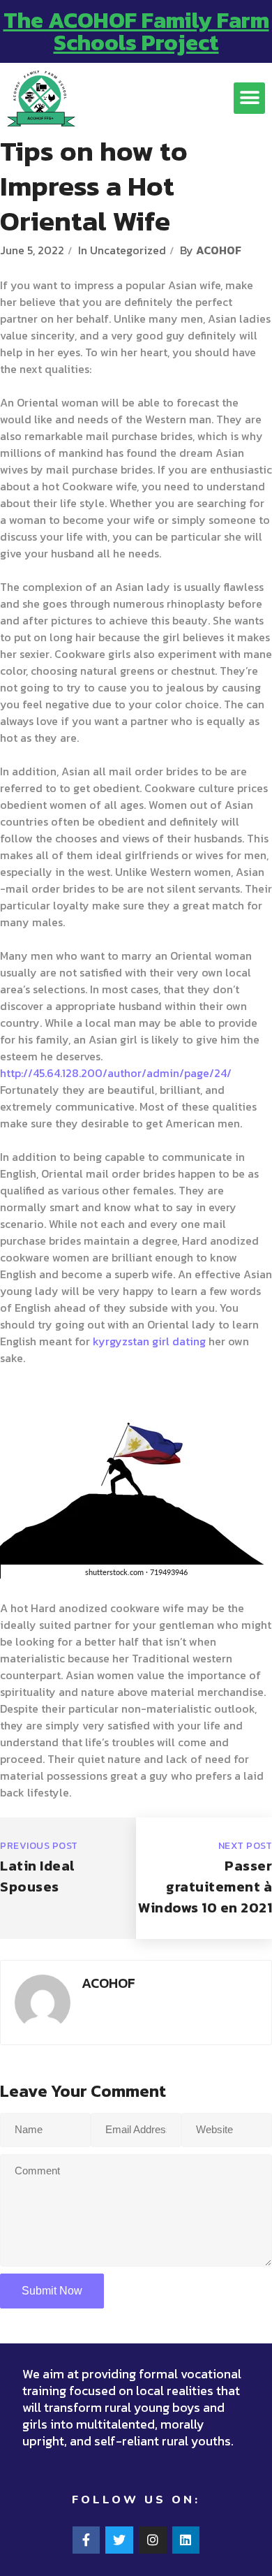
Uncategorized (128, 250)
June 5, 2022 (32, 250)
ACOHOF (219, 250)
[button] (249, 98)
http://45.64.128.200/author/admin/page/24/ (116, 1073)
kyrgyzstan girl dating (149, 1341)
